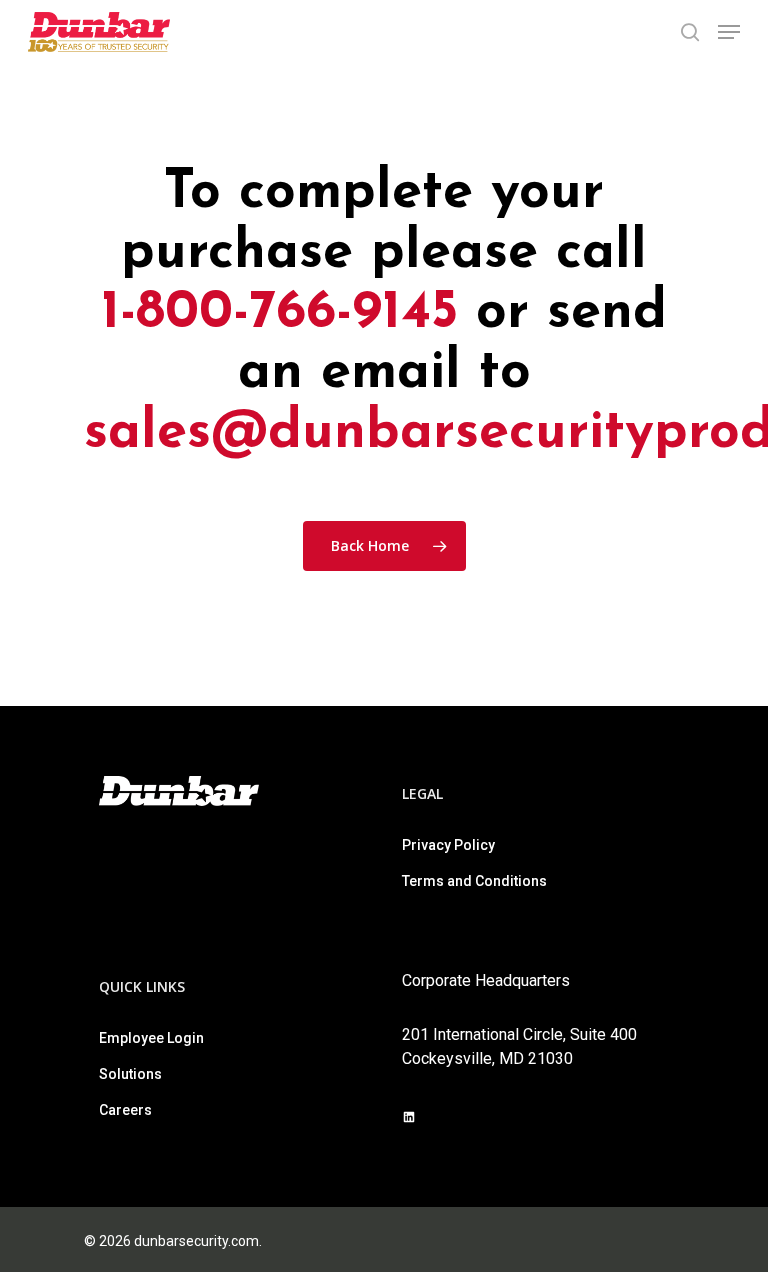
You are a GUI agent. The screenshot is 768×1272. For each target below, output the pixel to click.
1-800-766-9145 (279, 313)
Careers (125, 1110)
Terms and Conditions (474, 881)
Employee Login (151, 1038)
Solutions (130, 1074)
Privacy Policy (448, 845)
